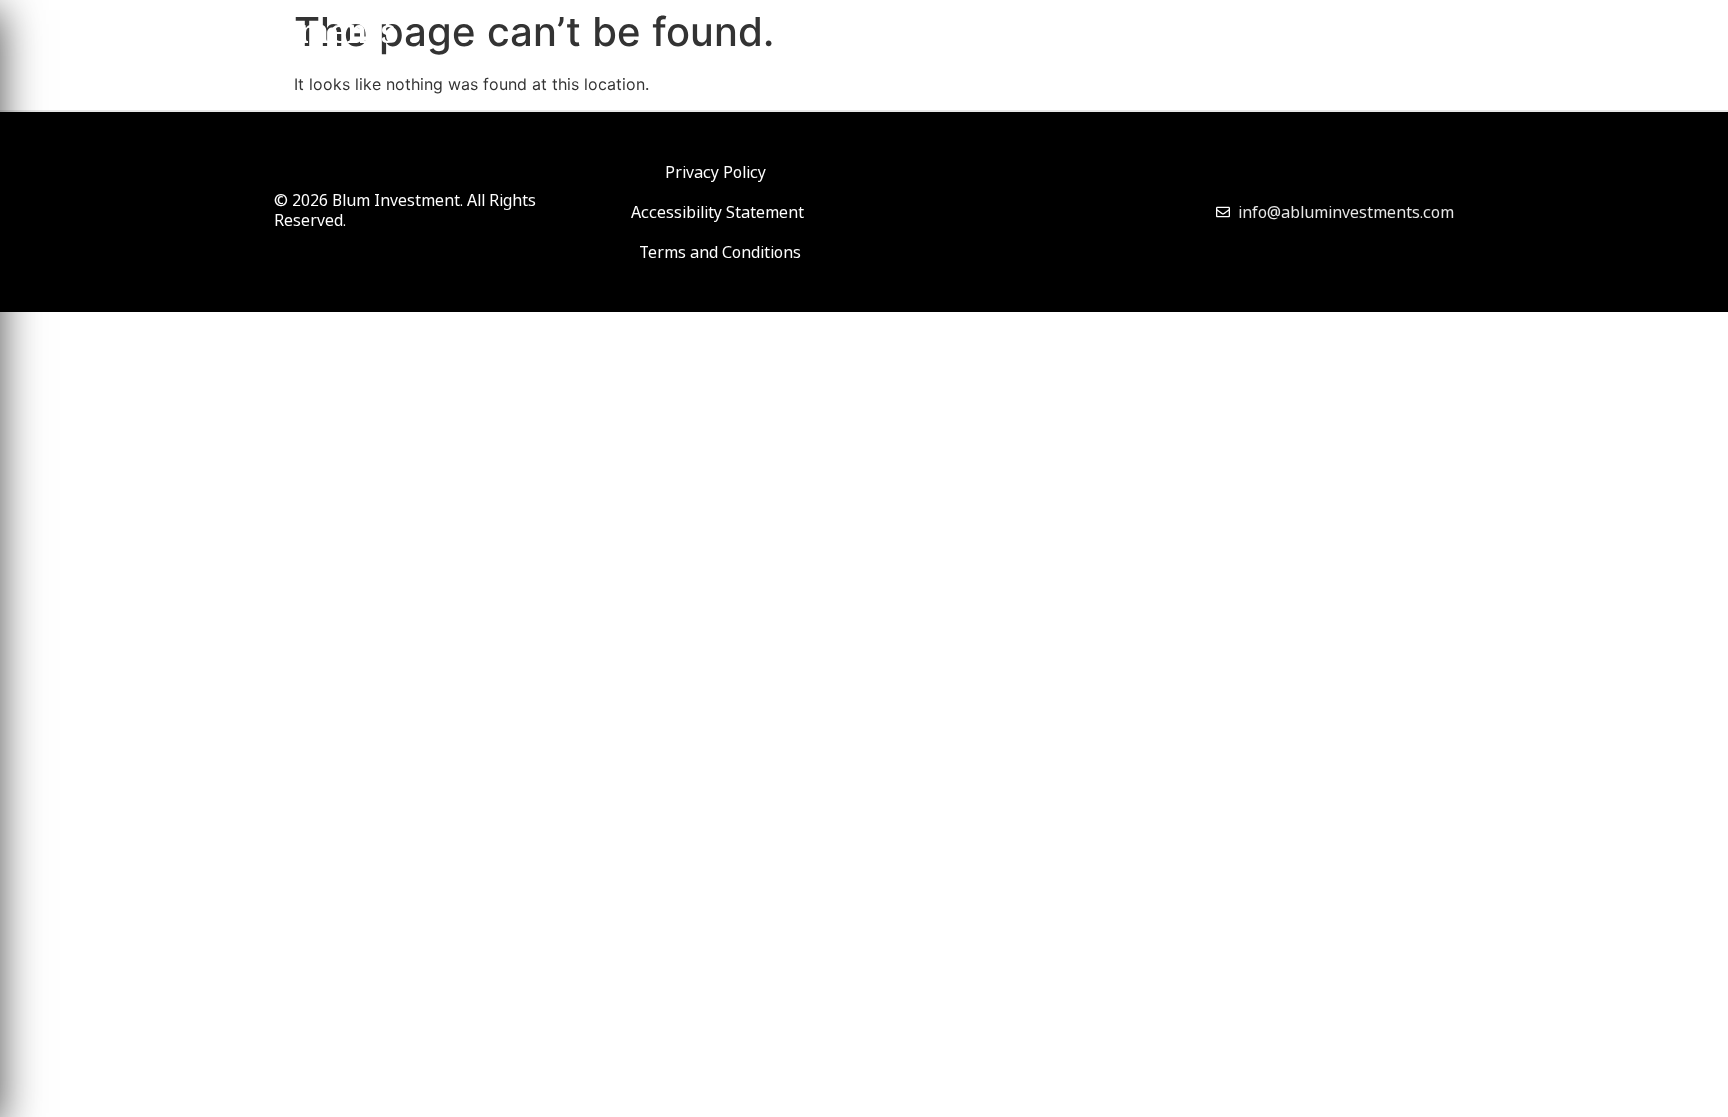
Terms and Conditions (720, 252)
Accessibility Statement (717, 212)
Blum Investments (250, 36)
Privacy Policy (715, 172)
